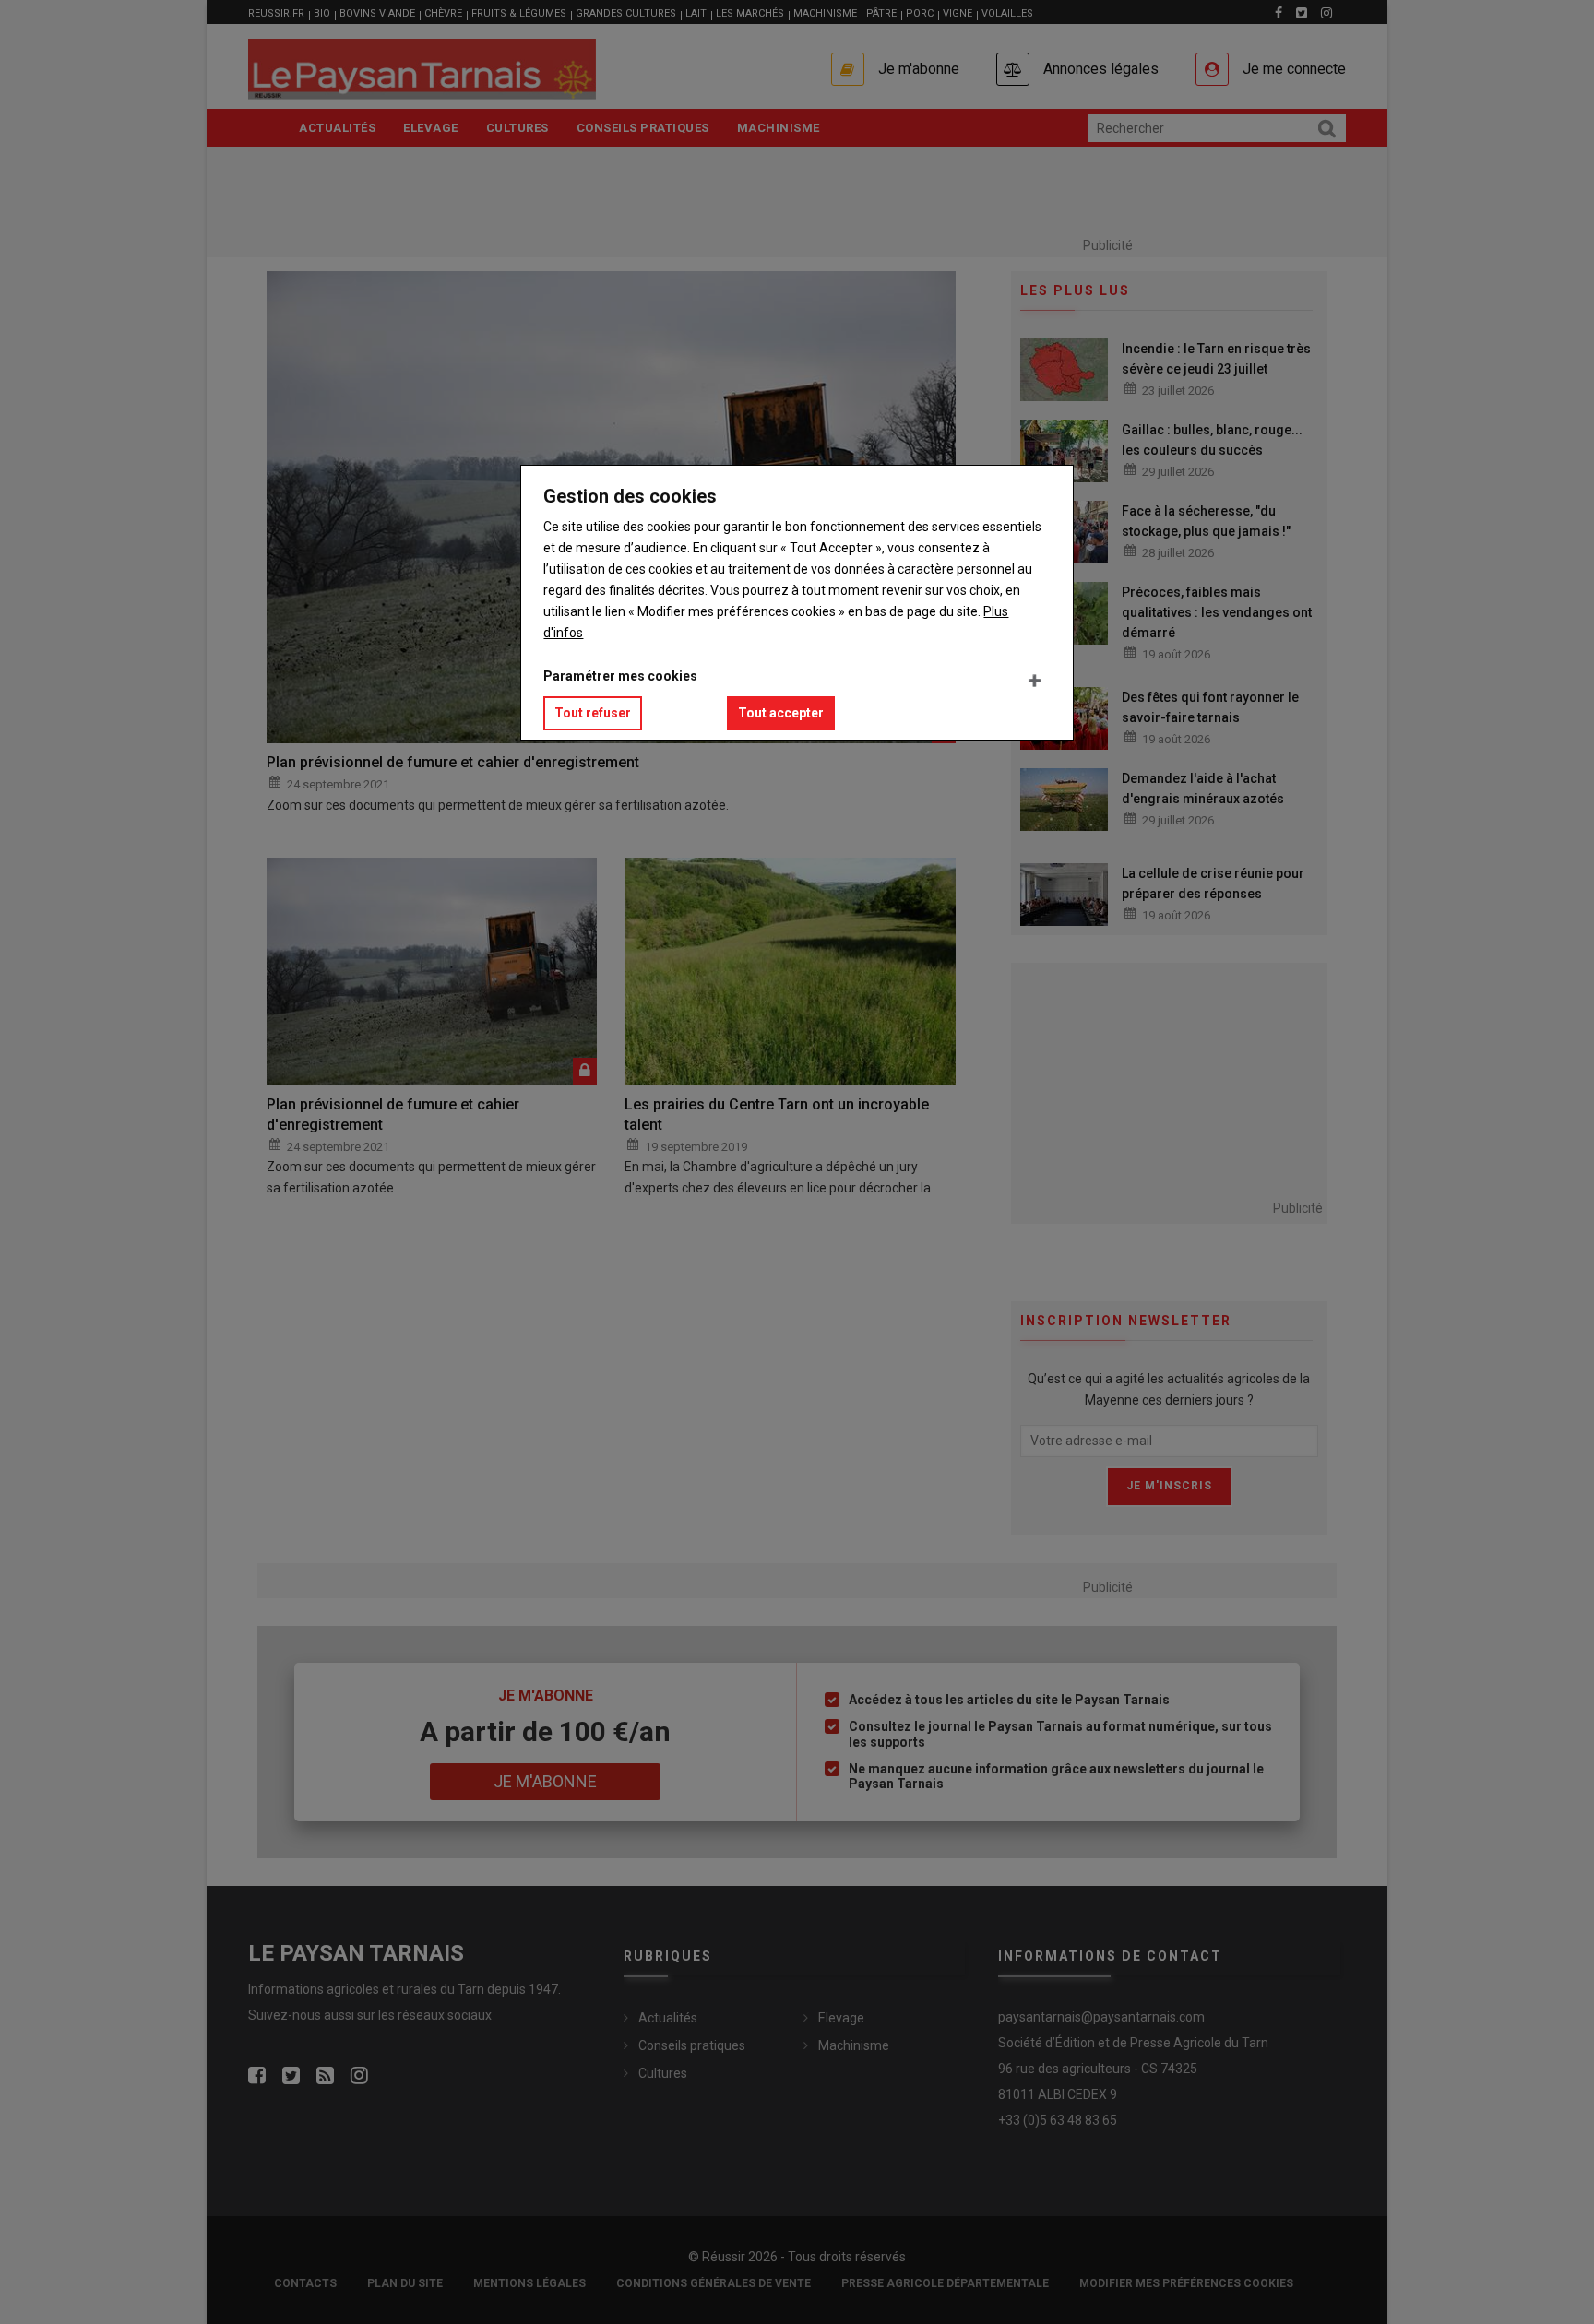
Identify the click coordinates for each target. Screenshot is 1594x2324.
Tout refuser (593, 713)
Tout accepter (781, 713)
